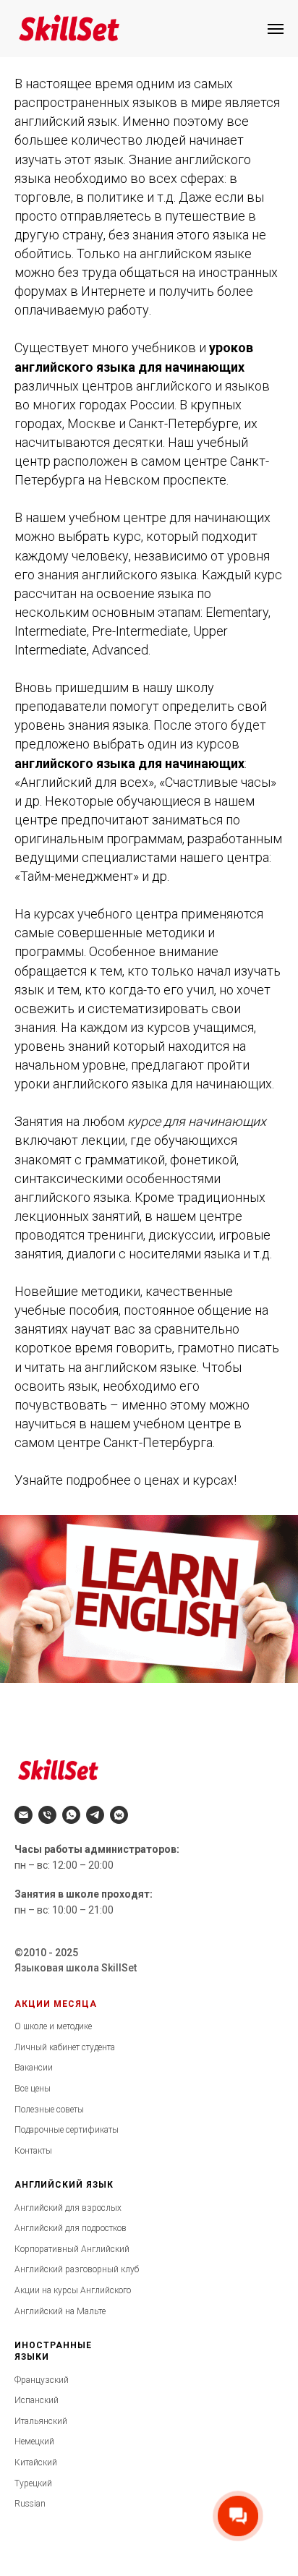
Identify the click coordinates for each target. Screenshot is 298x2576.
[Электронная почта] (24, 1815)
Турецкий (33, 2483)
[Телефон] (47, 1815)
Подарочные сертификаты (67, 2130)
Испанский (37, 2400)
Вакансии (34, 2068)
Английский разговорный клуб (77, 2269)
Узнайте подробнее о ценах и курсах (124, 1480)
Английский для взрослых (68, 2208)
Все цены (33, 2089)
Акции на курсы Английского (73, 2290)
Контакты (33, 2151)
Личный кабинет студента (65, 2047)
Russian (30, 2504)
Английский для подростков (71, 2228)
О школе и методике (53, 2026)
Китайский (36, 2462)
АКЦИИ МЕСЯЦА (56, 2004)
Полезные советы (49, 2110)
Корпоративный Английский (72, 2249)
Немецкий (34, 2441)
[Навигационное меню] (276, 29)
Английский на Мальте (60, 2311)
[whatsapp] (71, 1815)
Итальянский (41, 2421)
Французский (42, 2380)
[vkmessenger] (119, 1815)
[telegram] (95, 1815)
